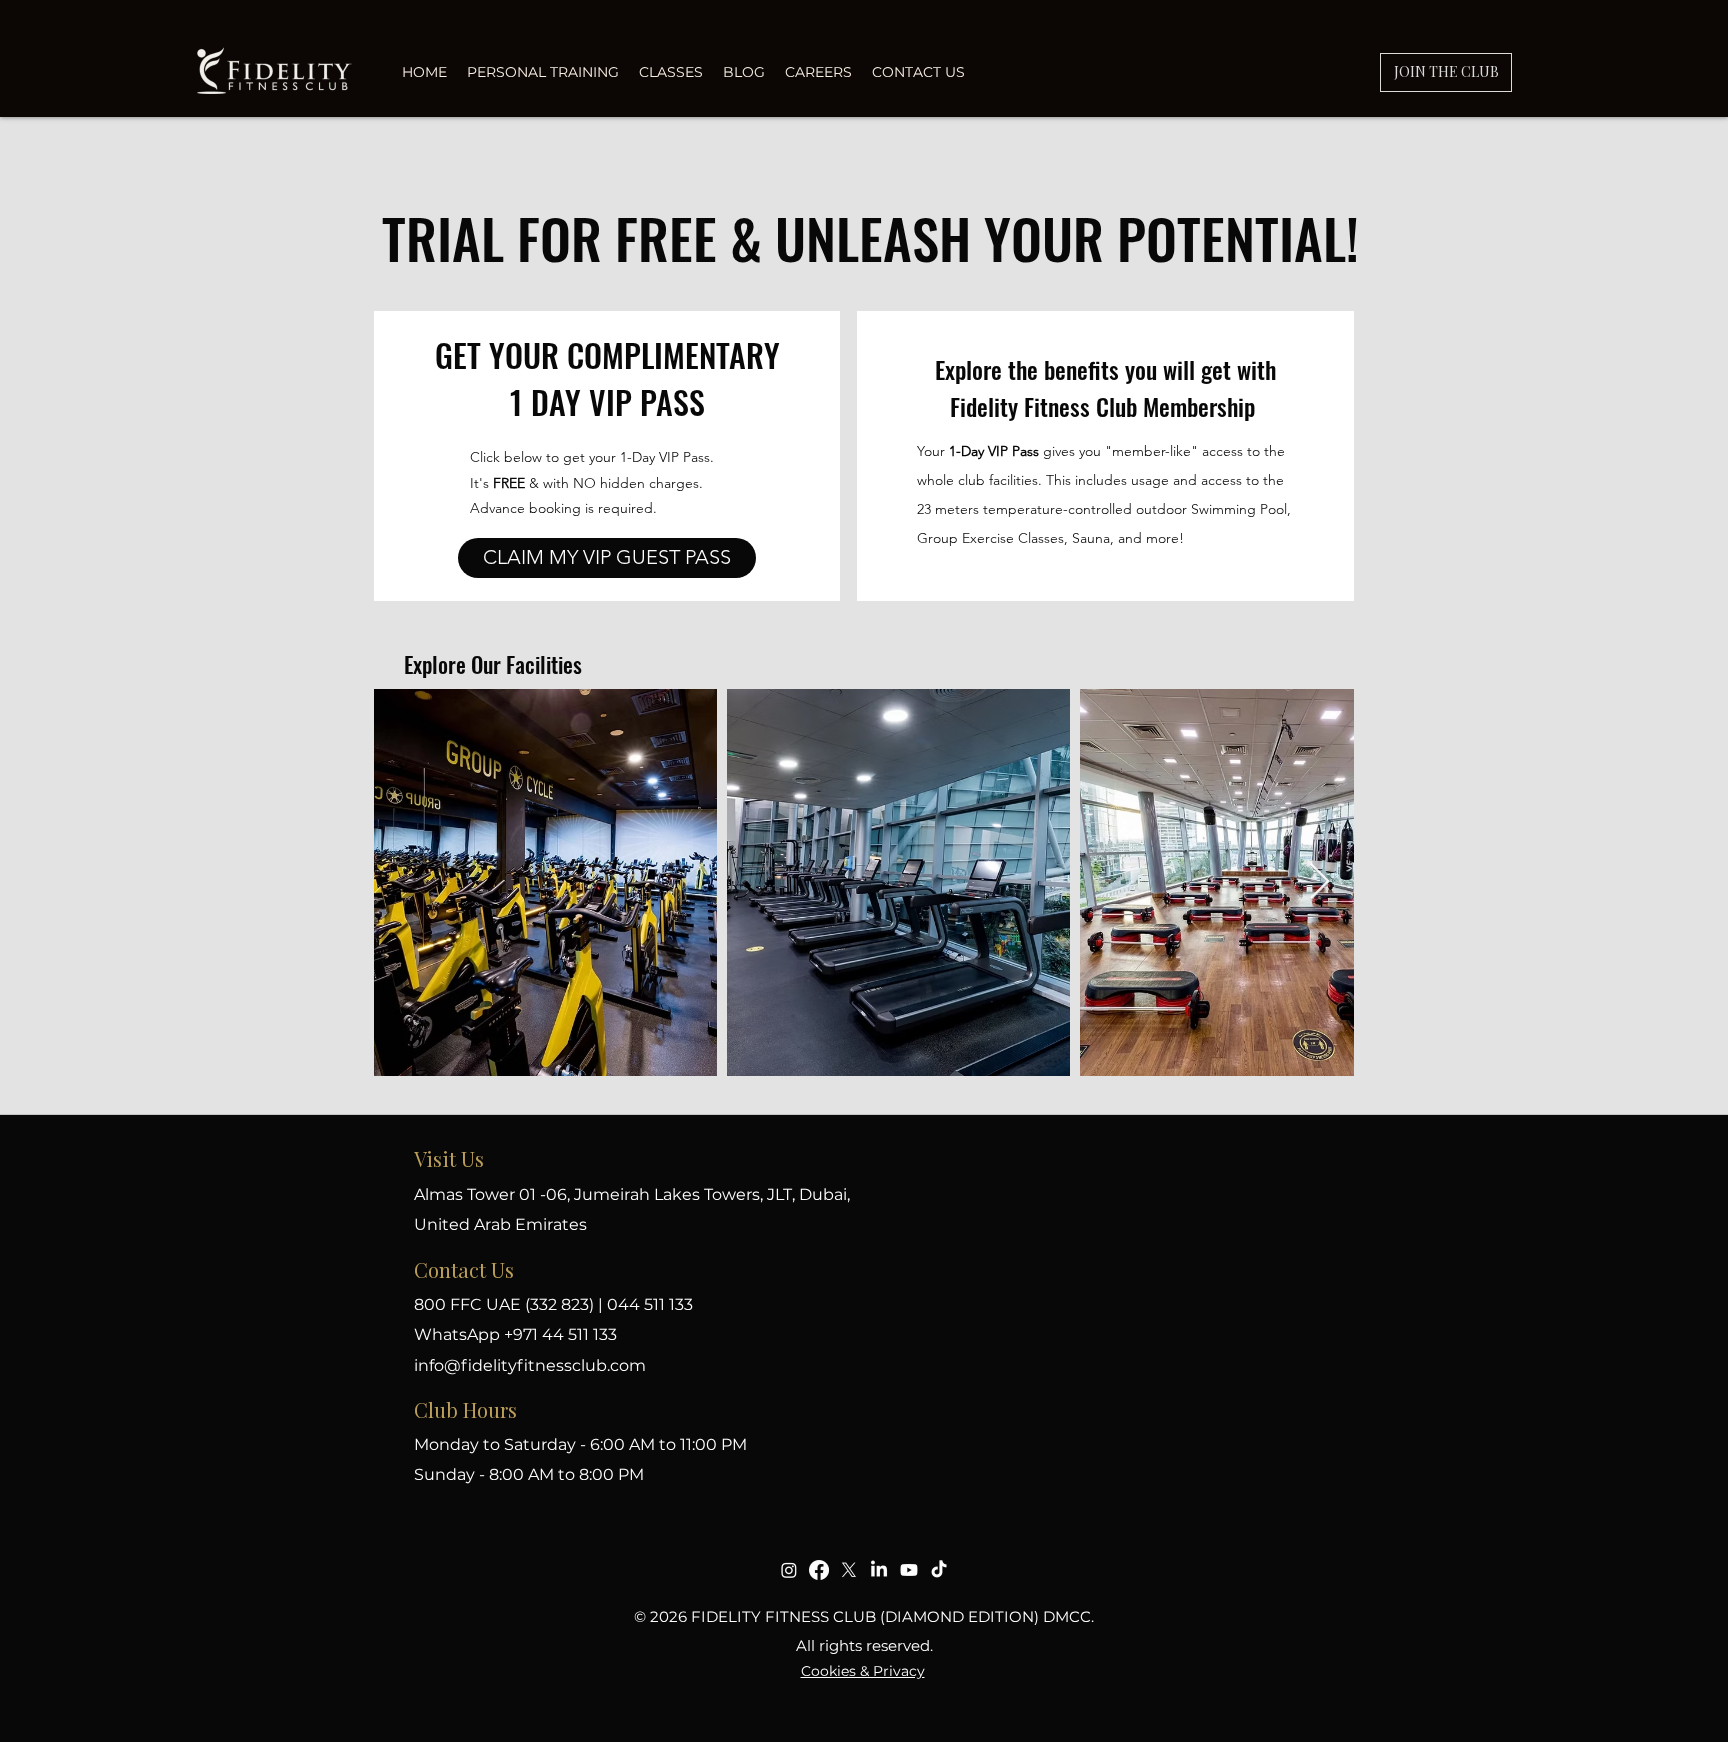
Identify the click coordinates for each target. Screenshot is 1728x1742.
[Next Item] (1319, 882)
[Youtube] (909, 1570)
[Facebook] (819, 1570)
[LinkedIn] (879, 1570)
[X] (849, 1570)
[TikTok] (939, 1570)
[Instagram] (789, 1570)
